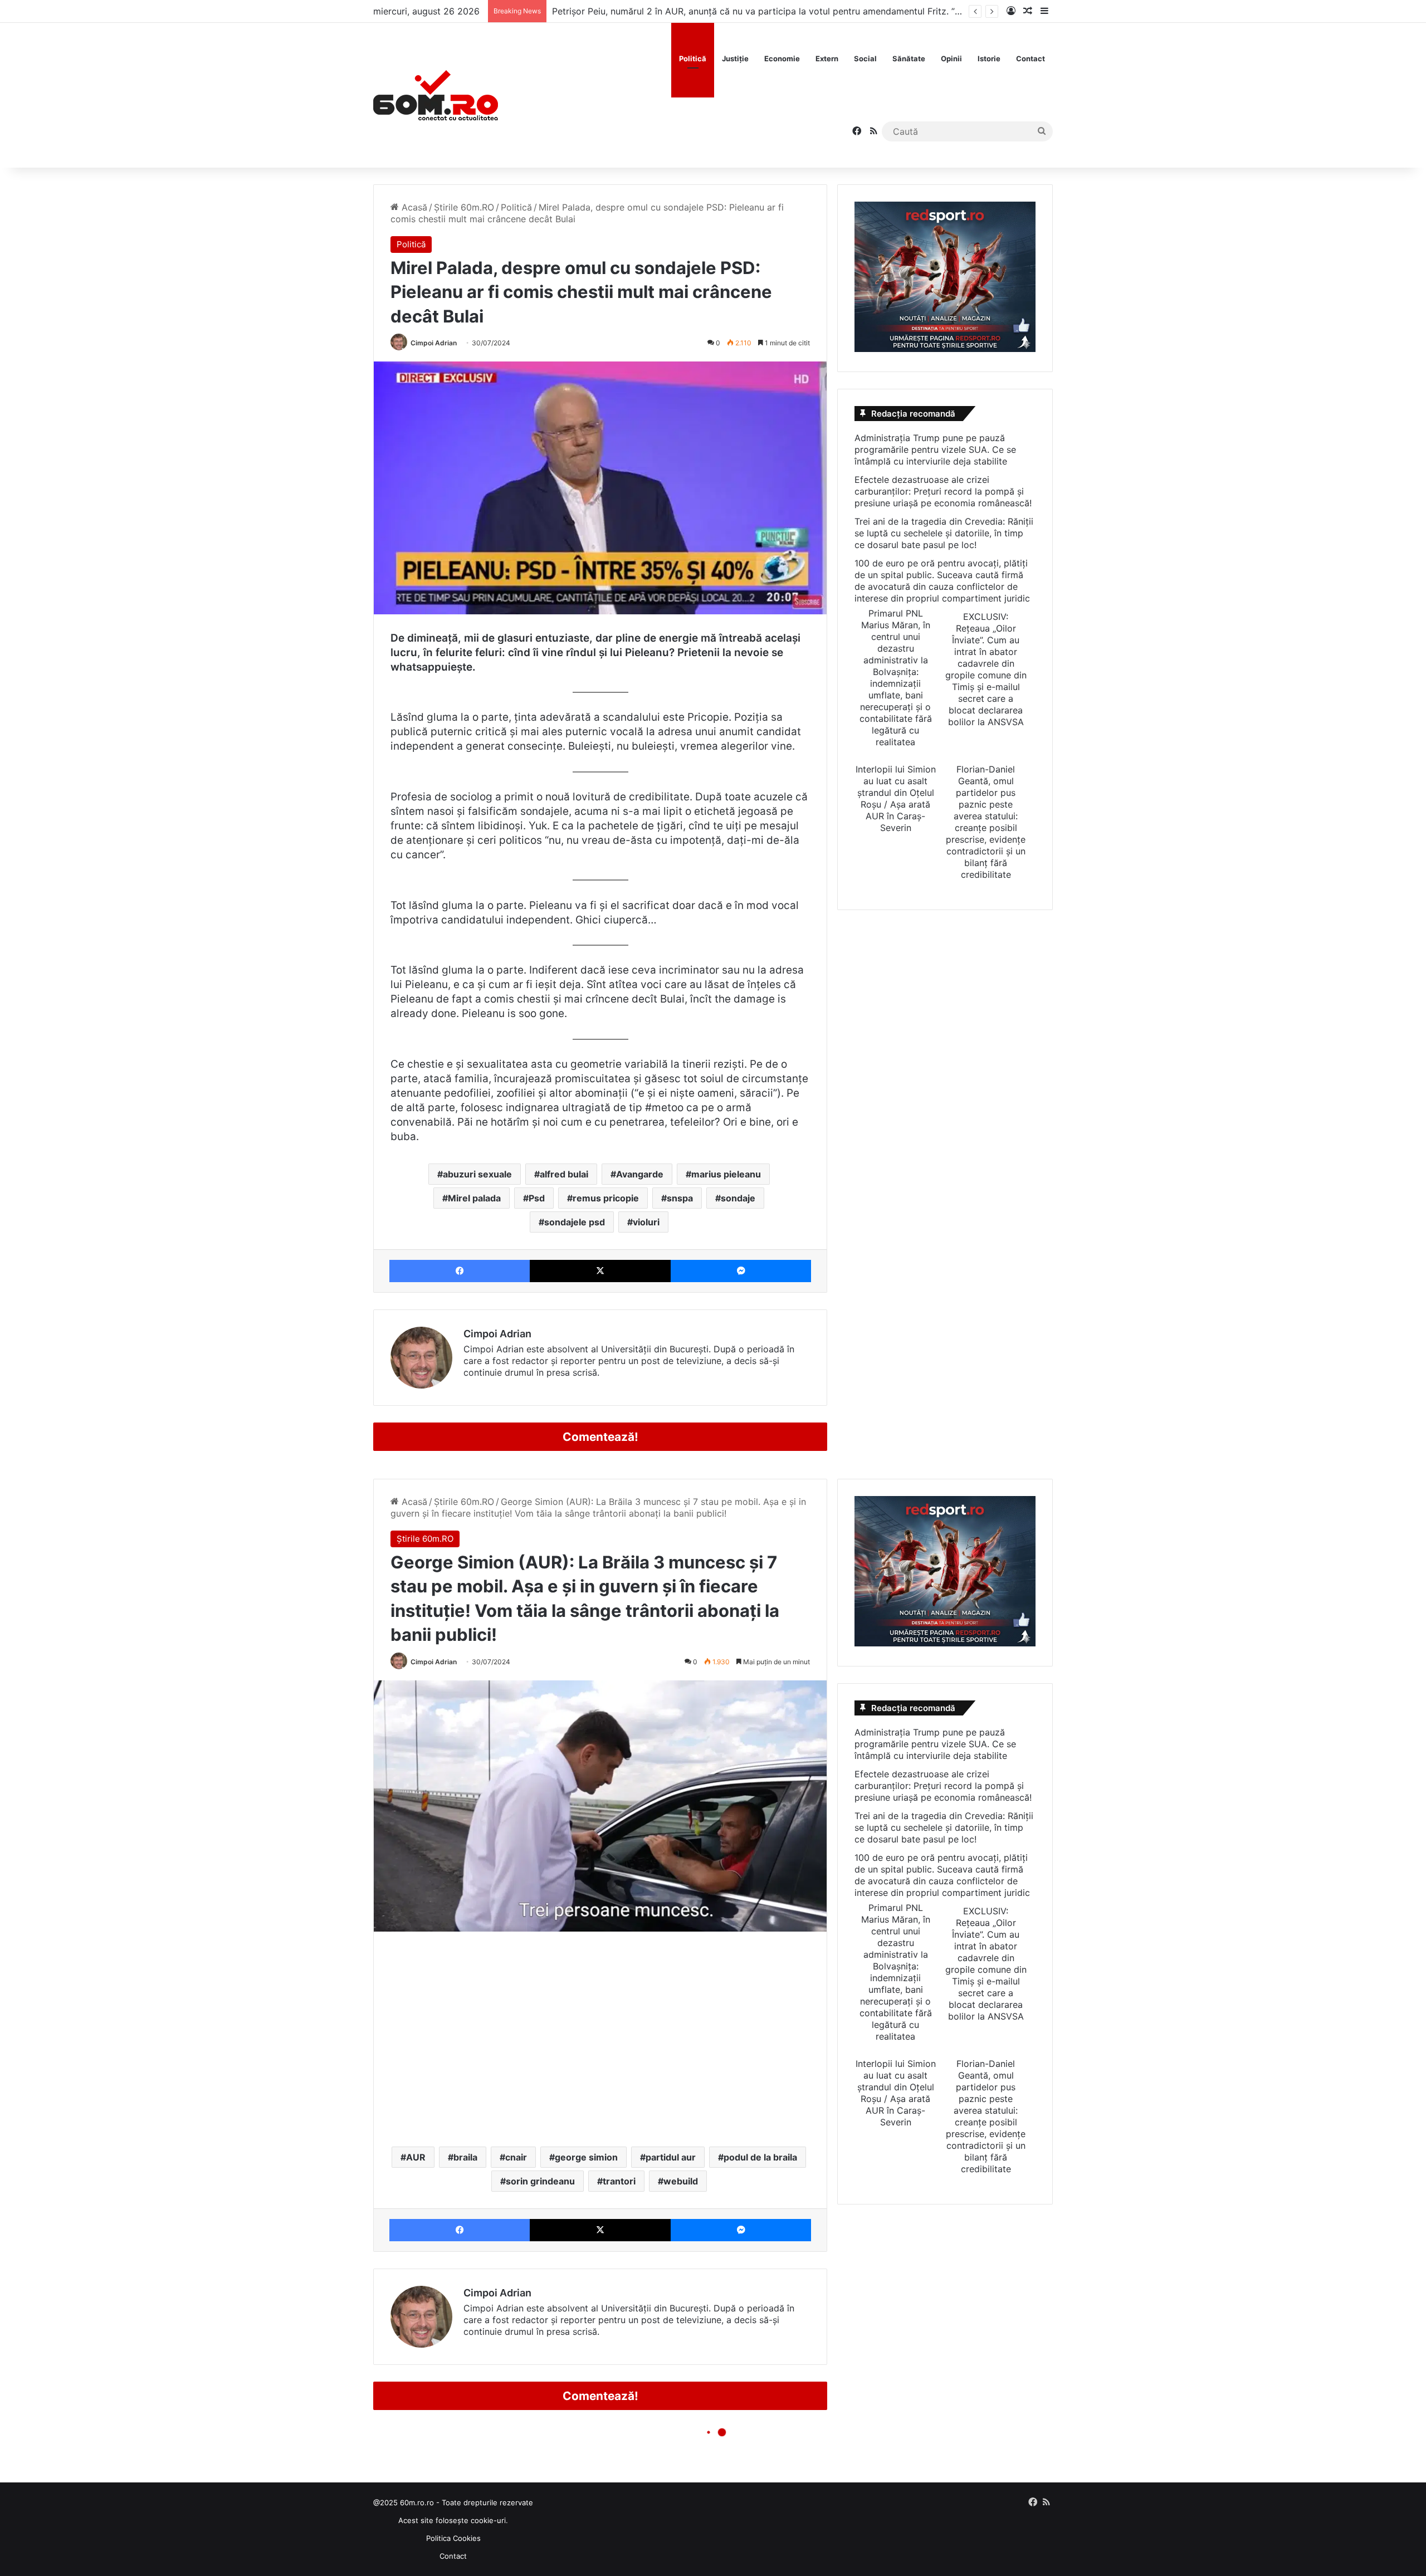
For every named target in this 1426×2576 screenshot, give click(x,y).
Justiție (735, 58)
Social (865, 58)
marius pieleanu (726, 1174)
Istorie (989, 58)
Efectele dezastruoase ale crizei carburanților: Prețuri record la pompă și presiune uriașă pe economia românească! (943, 491)
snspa (680, 1198)
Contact (1031, 58)
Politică (693, 58)
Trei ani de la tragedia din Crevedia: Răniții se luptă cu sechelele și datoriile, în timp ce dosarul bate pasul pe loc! (944, 533)
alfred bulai (564, 1174)
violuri (646, 1222)
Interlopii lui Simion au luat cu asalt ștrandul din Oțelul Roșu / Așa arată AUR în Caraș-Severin (896, 798)
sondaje (738, 1198)
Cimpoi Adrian (434, 343)
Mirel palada (474, 1198)
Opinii (951, 58)
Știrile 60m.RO (464, 207)
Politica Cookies (453, 2538)
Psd (537, 1198)
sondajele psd (575, 1222)
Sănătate (909, 58)
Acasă (413, 207)
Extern (827, 58)
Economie (782, 58)
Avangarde (640, 1174)
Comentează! (600, 1437)
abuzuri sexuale (477, 1174)
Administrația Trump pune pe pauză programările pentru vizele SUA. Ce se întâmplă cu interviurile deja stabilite (935, 449)
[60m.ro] (436, 95)
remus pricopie (606, 1198)
